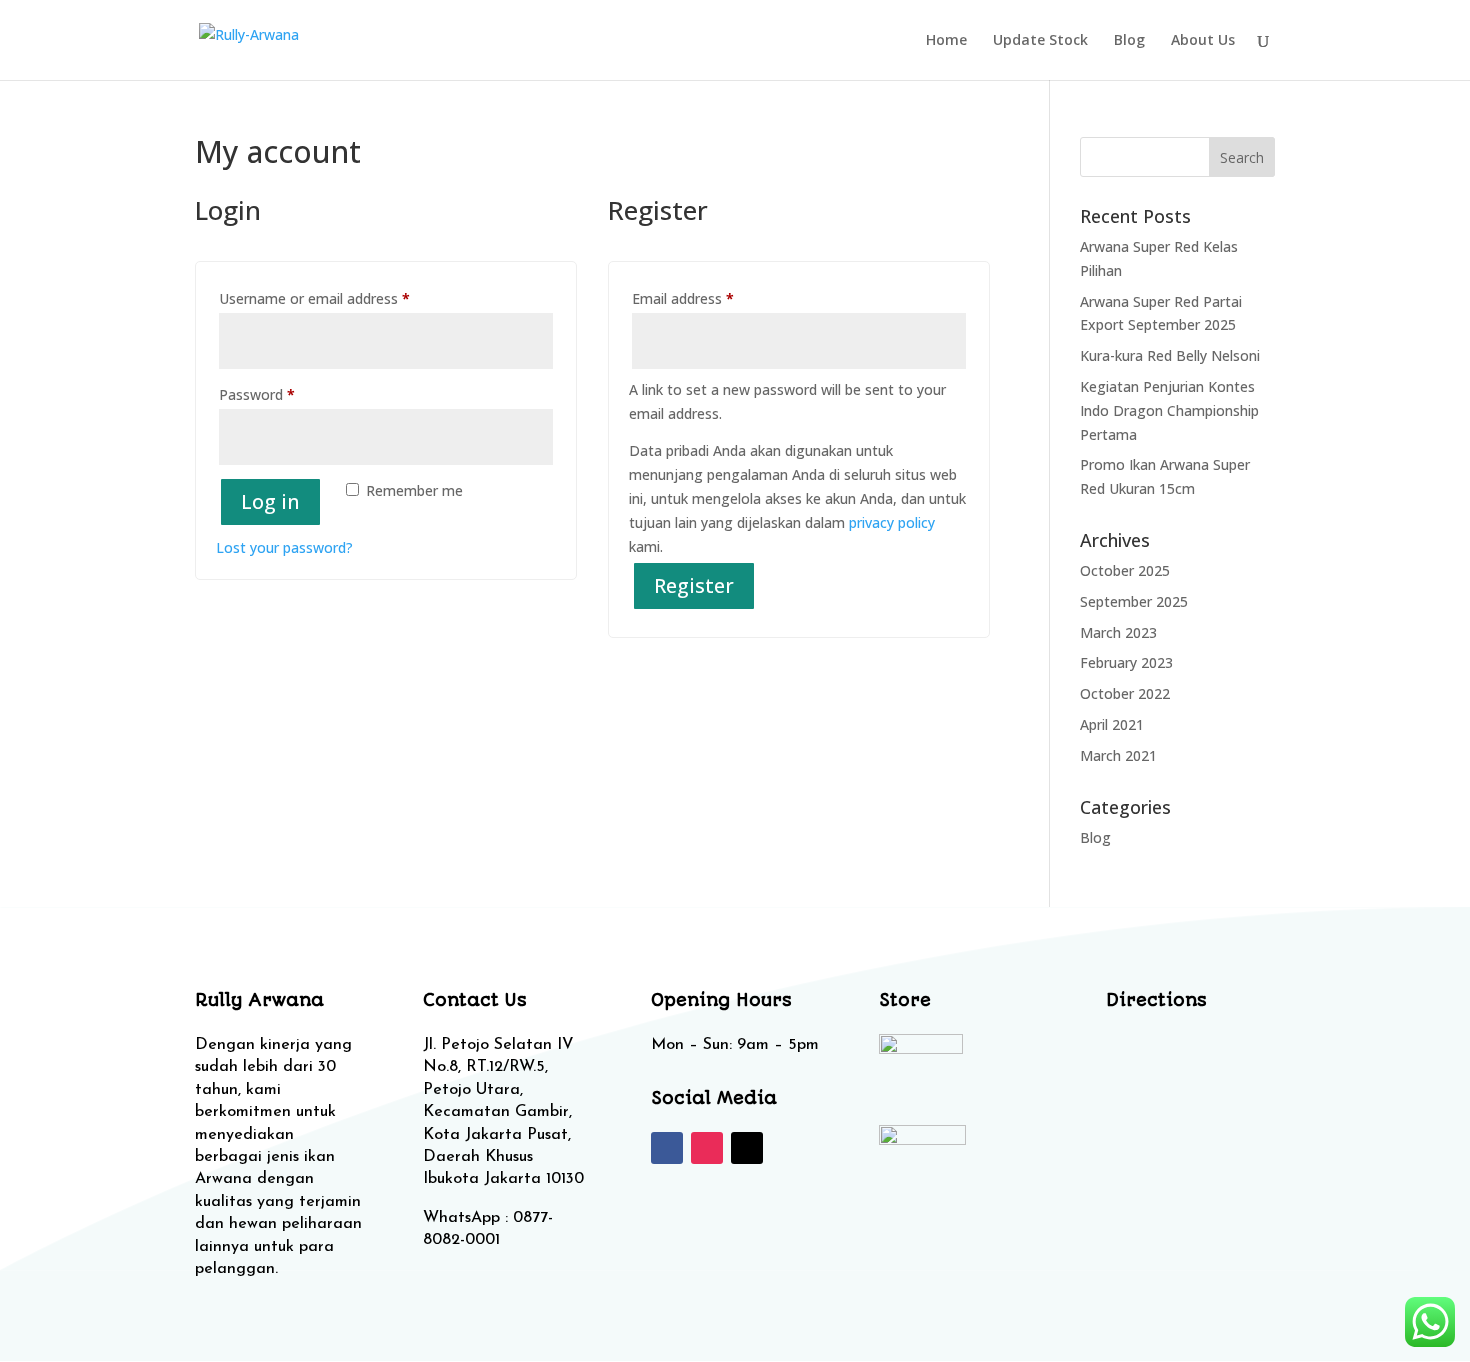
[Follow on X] (747, 1148)
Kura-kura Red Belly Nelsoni (1170, 355)
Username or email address (342, 298)
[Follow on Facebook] (667, 1148)
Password (285, 394)
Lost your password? (284, 547)
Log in (270, 501)
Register (694, 585)
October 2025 (1125, 570)
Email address (711, 298)
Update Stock (1040, 41)
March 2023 (1118, 632)
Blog (1129, 41)
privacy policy (892, 522)
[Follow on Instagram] (707, 1148)
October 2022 (1125, 693)
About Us (1203, 41)
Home (946, 41)
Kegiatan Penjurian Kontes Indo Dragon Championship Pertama (1169, 410)
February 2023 (1126, 662)
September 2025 (1134, 601)
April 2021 (1112, 724)
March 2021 (1118, 755)
